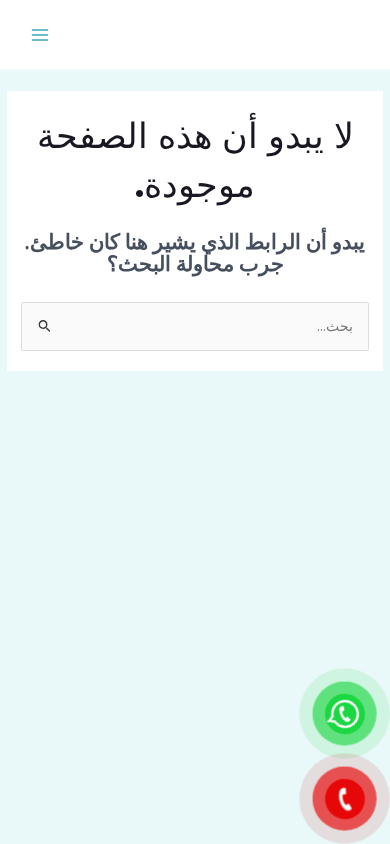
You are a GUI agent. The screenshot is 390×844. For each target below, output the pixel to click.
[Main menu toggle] (40, 34)
